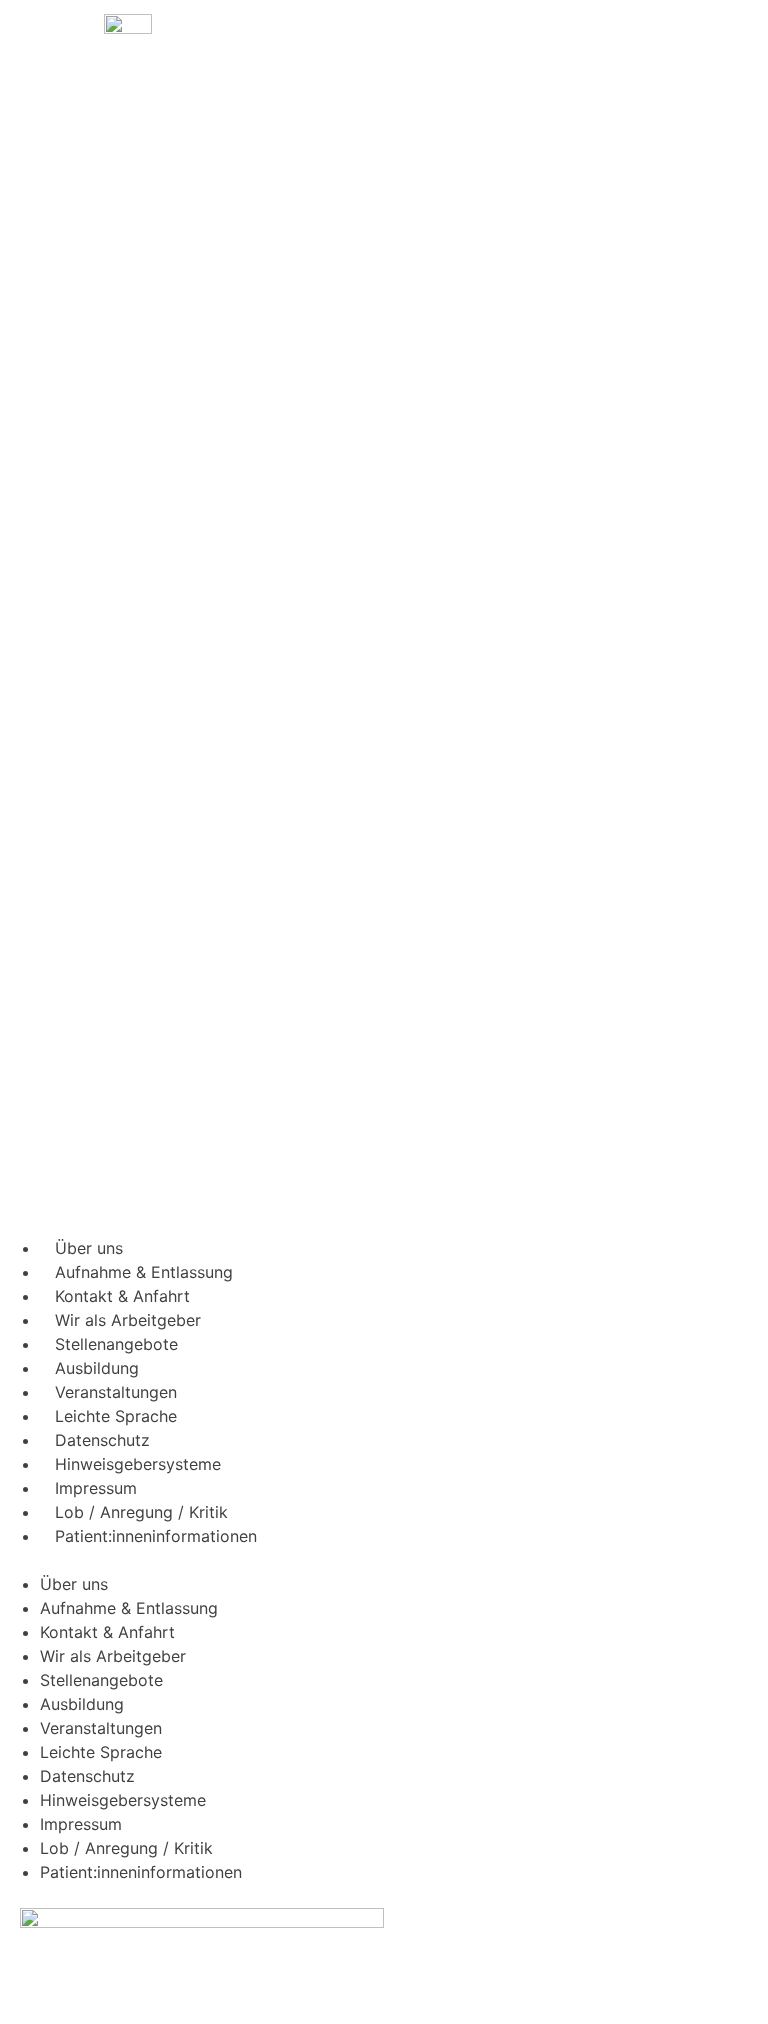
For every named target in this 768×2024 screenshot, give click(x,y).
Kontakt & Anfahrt (122, 1296)
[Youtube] (409, 1632)
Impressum (96, 1488)
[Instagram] (409, 1572)
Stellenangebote (116, 1344)
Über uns (89, 1248)
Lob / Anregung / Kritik (141, 1512)
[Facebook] (409, 1512)
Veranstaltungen (116, 1392)
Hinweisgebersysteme (138, 1464)
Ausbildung (97, 1368)
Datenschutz (102, 1440)
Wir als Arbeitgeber (128, 1320)
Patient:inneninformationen (156, 1536)
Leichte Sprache (116, 1416)
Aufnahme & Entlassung (144, 1272)
